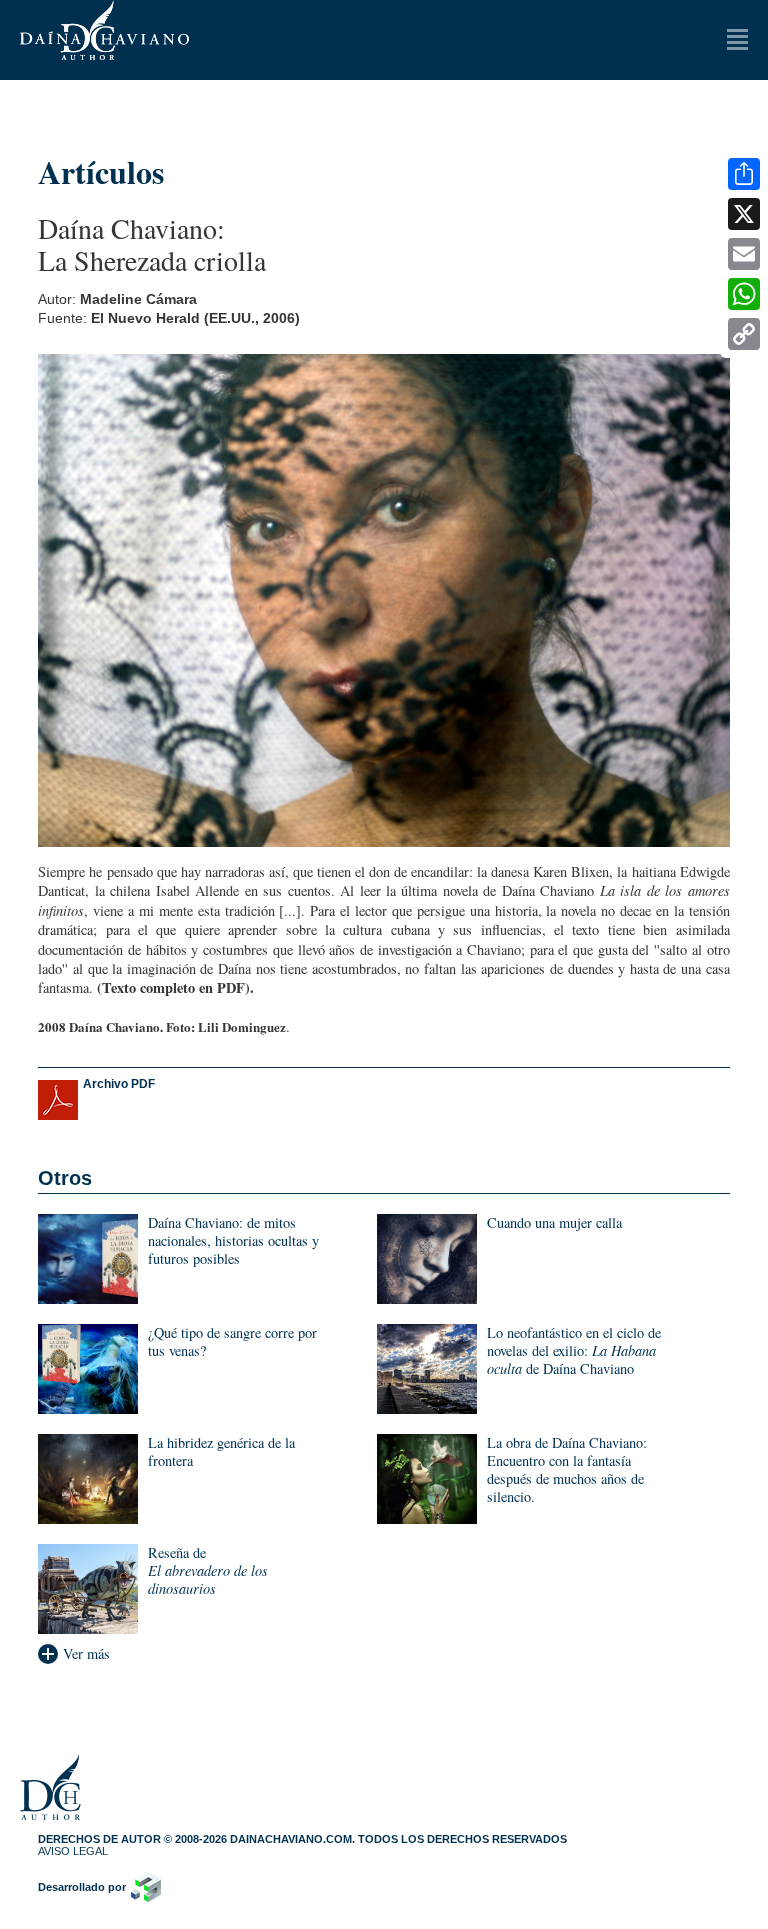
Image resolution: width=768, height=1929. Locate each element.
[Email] (744, 254)
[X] (744, 214)
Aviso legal (73, 1851)
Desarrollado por (82, 1887)
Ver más (86, 1653)
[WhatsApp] (744, 294)
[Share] (744, 174)
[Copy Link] (744, 334)
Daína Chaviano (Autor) (104, 30)
